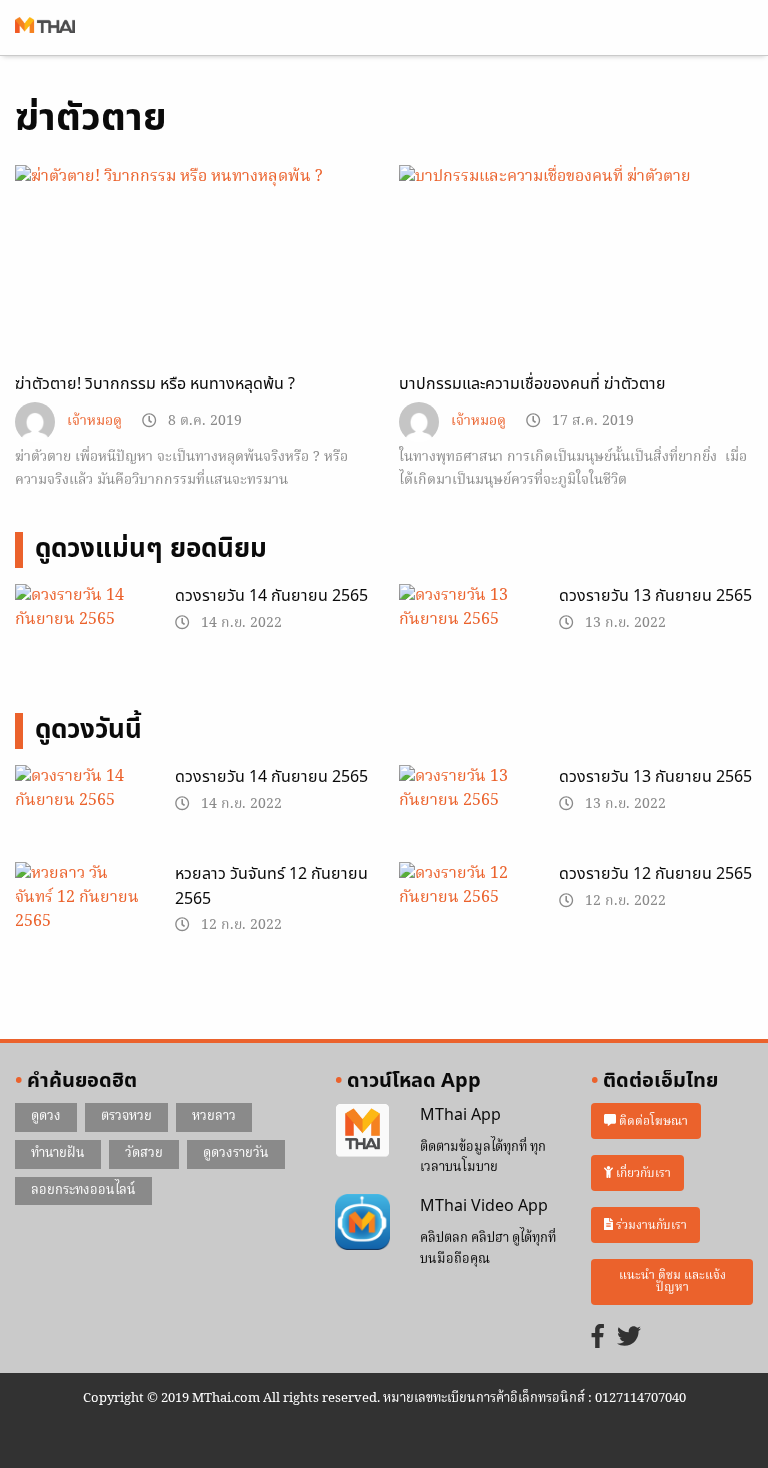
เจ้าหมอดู (94, 421)
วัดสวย (144, 1153)
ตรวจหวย (126, 1116)
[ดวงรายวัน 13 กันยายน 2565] (464, 630)
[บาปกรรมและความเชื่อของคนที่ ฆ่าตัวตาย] (576, 265)
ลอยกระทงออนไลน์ (83, 1190)
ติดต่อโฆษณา (652, 1121)
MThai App (460, 1115)
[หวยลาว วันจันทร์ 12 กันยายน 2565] (80, 908)
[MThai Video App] (362, 1222)
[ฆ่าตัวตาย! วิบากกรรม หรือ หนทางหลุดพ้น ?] (192, 265)
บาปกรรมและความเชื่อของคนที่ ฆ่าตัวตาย (532, 384)
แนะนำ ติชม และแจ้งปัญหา (672, 1281)
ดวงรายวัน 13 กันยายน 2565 (655, 596)
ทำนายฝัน (58, 1153)
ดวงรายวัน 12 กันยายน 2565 (655, 874)
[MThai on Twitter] (629, 1338)
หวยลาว (214, 1116)
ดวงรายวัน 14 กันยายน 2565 (271, 596)
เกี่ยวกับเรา (642, 1173)
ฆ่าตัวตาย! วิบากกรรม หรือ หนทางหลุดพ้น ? (155, 384)
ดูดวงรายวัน (236, 1153)
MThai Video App (484, 1206)
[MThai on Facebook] (598, 1338)
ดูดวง (46, 1116)
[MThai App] (362, 1131)
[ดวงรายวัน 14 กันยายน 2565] (80, 630)
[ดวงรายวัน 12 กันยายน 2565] (464, 908)
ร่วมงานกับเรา (650, 1224)
